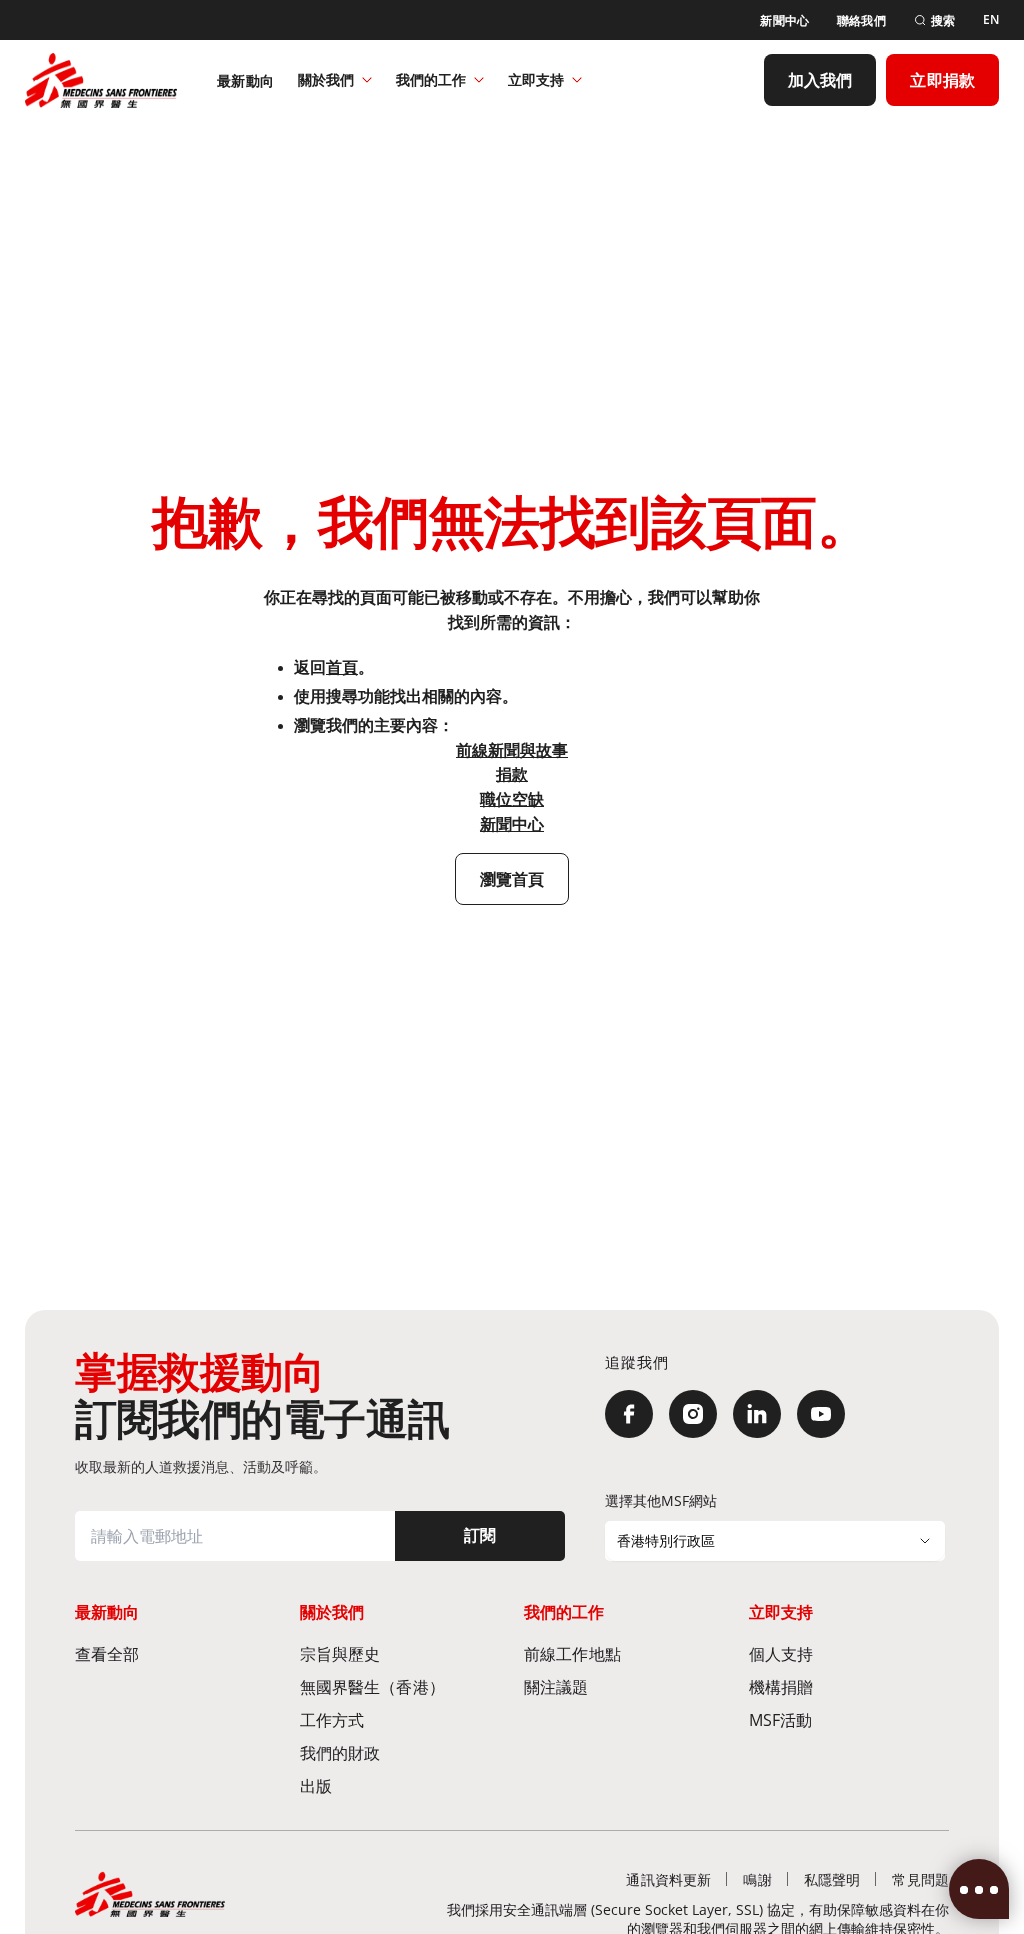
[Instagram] (693, 1414)
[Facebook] (629, 1414)
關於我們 (326, 79)
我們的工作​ (431, 79)
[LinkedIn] (757, 1414)
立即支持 (536, 79)
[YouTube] (821, 1414)
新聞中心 (512, 824)
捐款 (512, 774)
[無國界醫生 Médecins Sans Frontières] (101, 80)
